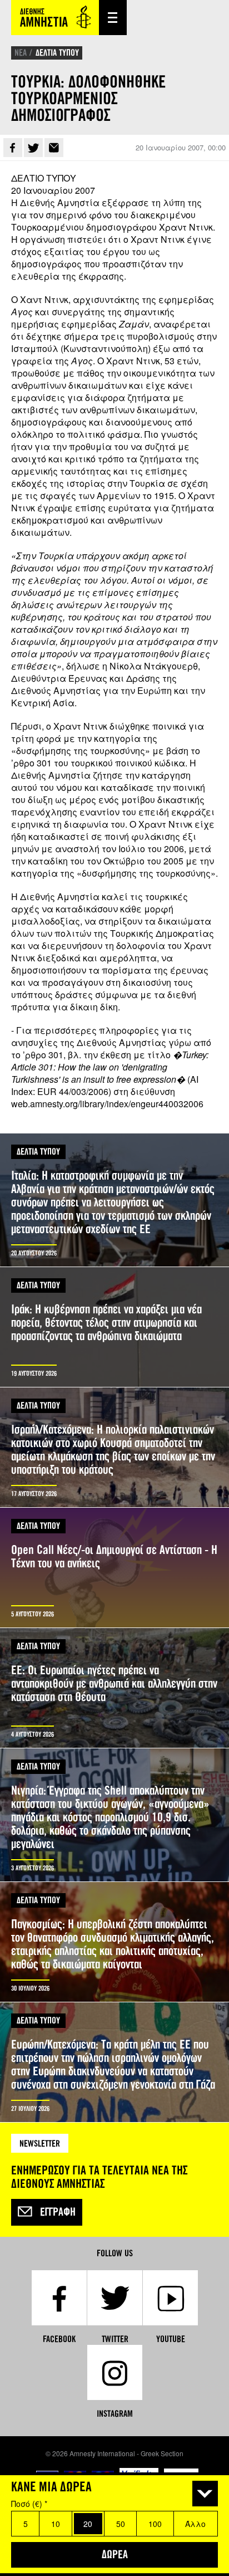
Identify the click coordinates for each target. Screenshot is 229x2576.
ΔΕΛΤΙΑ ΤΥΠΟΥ (57, 53)
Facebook (13, 148)
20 (88, 2524)
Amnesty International (55, 18)
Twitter (33, 148)
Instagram (115, 2414)
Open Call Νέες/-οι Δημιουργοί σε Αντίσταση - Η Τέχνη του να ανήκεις (114, 1568)
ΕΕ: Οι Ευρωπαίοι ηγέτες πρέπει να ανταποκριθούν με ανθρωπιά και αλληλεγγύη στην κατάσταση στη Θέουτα (114, 1688)
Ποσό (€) (29, 2504)
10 (56, 2524)
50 (121, 2524)
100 (155, 2524)
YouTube (171, 2339)
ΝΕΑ (21, 53)
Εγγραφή (58, 2212)
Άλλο (195, 2524)
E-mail (54, 148)
